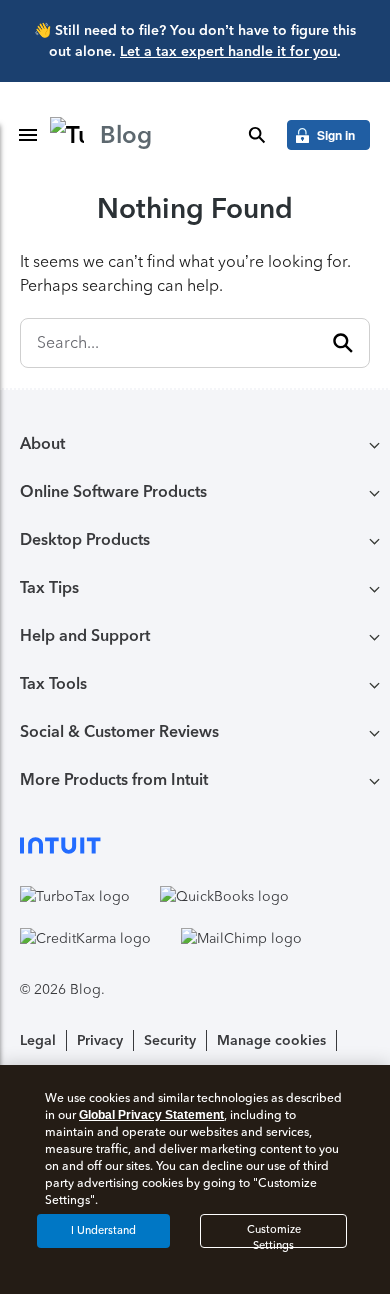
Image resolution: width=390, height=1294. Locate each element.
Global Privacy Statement (151, 1115)
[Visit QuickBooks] (224, 896)
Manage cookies (271, 1040)
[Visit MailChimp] (241, 938)
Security (170, 1040)
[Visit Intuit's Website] (195, 844)
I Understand (103, 1230)
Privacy (100, 1040)
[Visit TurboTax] (75, 896)
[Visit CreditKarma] (85, 938)
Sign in (336, 135)
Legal (38, 1040)
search (257, 135)
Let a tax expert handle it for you (228, 51)
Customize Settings (274, 1235)
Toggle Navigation (28, 135)
